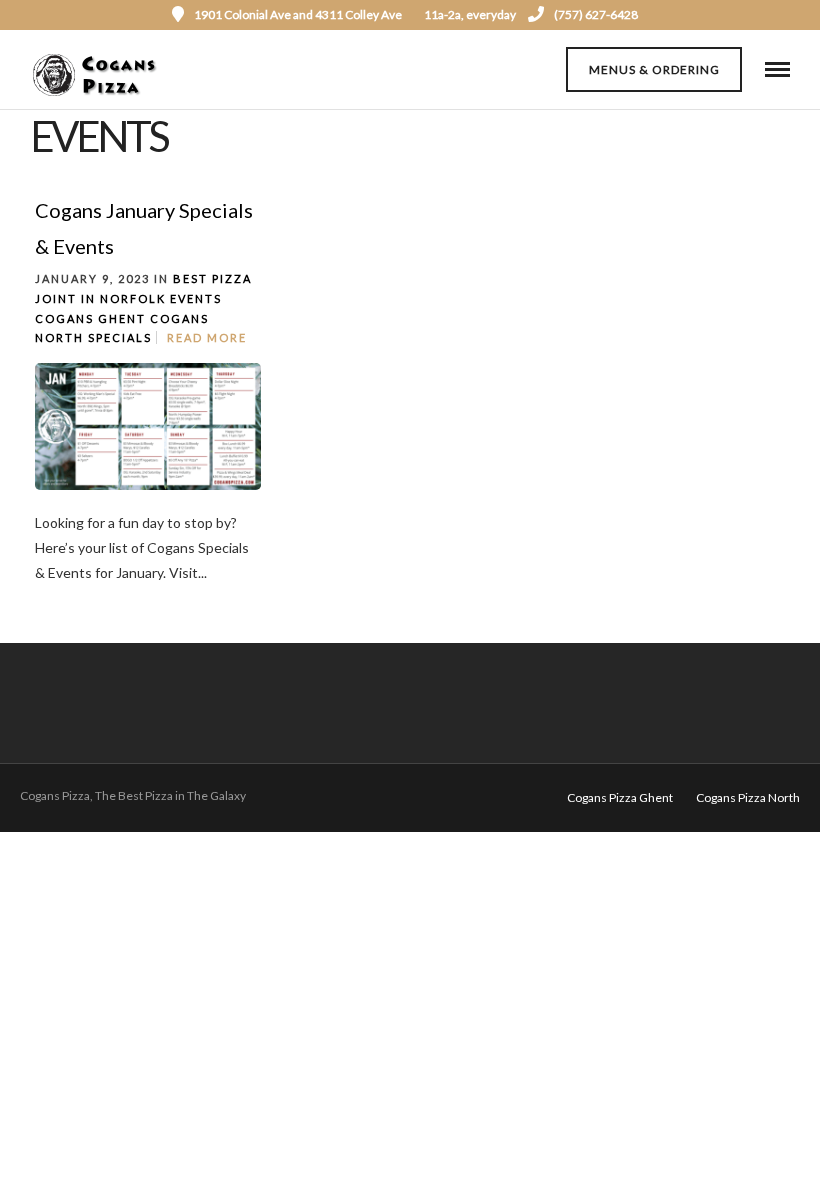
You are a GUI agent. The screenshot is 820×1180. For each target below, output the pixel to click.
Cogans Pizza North (748, 797)
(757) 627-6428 (596, 14)
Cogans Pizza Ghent (620, 797)
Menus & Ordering (654, 69)
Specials (120, 337)
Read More (207, 337)
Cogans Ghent (90, 318)
